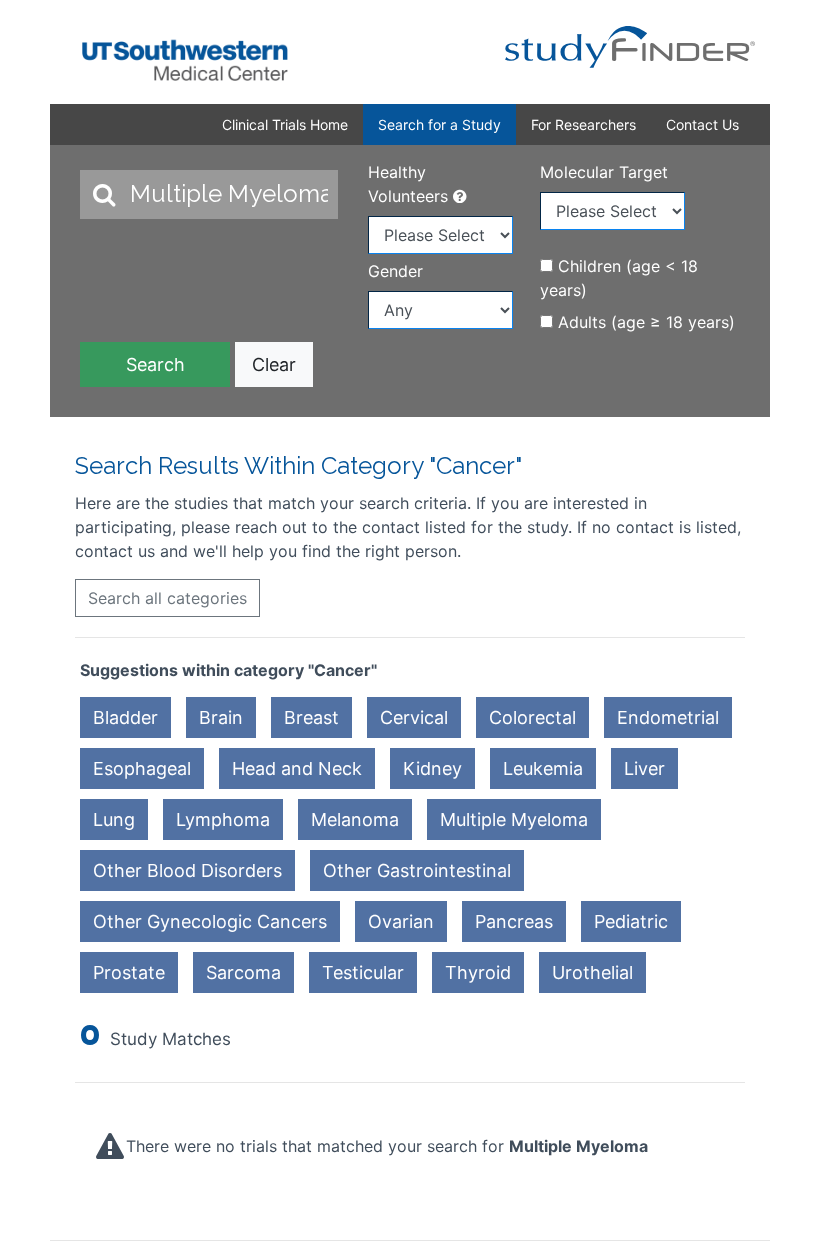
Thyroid (478, 972)
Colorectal (532, 717)
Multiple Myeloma (514, 819)
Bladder (125, 717)
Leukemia (543, 768)
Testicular (363, 972)
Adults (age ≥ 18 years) (644, 322)
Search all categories (167, 598)
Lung (114, 819)
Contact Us (702, 124)
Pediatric (631, 921)
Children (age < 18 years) (619, 278)
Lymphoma (223, 819)
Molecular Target (604, 172)
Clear (274, 364)
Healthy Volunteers (410, 184)
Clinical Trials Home (285, 124)
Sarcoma (243, 972)
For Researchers (583, 124)
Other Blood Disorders (187, 870)
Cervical (414, 717)
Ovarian (401, 921)
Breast (311, 717)
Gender (395, 271)
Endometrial (668, 717)
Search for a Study (439, 124)
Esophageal (142, 768)
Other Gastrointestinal (417, 870)
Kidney (432, 768)
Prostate (129, 972)
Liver (644, 768)
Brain (221, 717)
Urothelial (592, 972)
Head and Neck (297, 768)
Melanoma (355, 819)
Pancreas (514, 921)
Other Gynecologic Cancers (210, 921)
